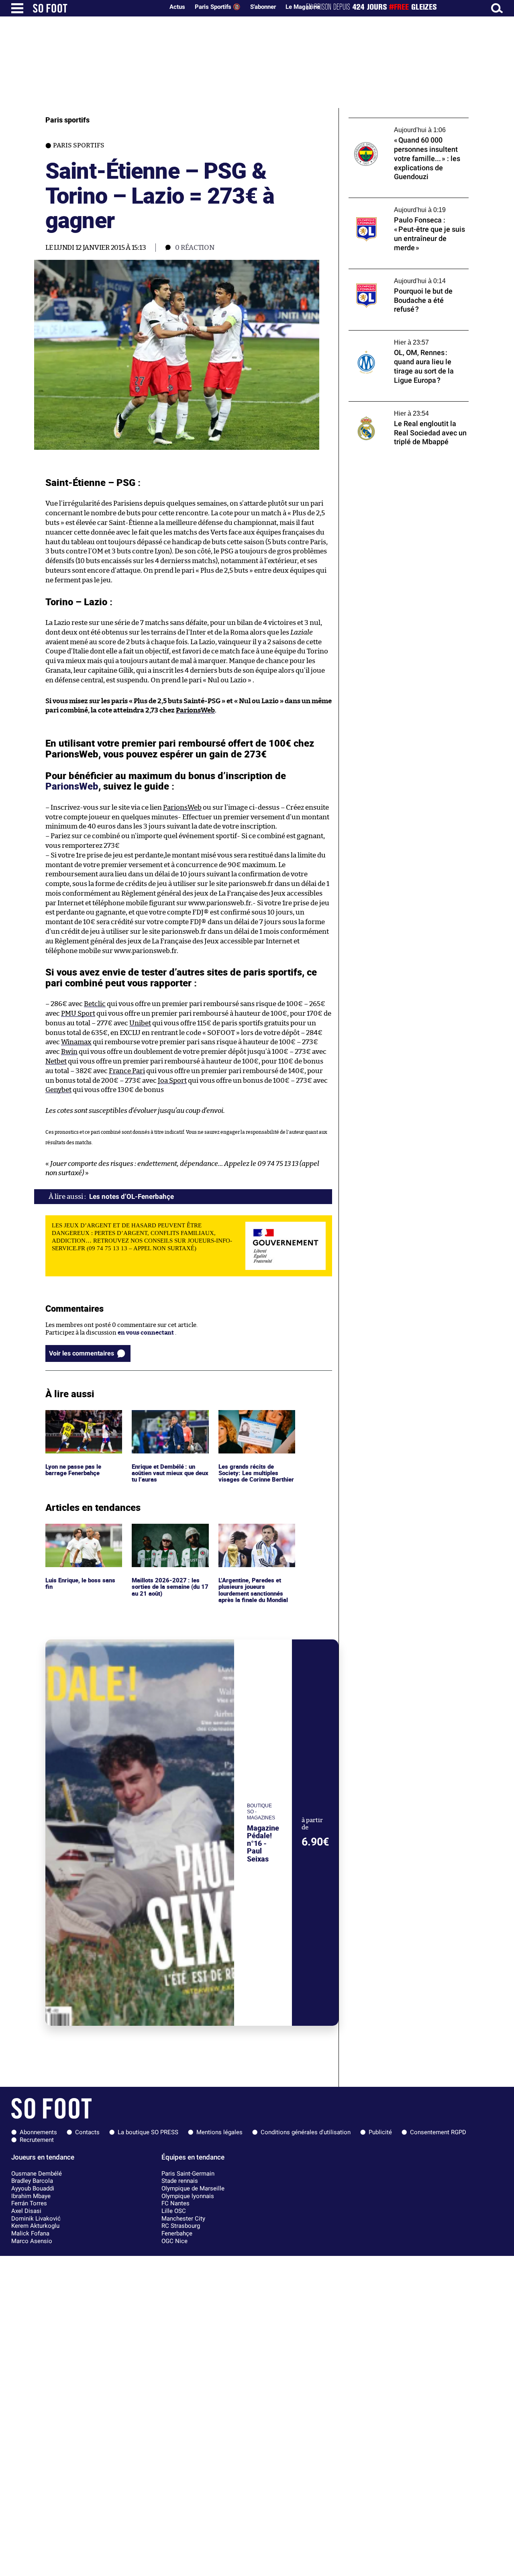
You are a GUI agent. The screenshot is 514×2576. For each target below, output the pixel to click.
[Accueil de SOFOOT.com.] (96, 8)
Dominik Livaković (36, 2219)
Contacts (87, 2132)
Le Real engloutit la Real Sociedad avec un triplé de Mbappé (407, 409)
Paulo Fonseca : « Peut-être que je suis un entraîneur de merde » (406, 205)
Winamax (76, 1042)
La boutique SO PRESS (148, 2132)
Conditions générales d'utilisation (306, 2132)
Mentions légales (219, 2132)
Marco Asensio (32, 2241)
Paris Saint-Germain (188, 2174)
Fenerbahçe (177, 2233)
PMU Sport (78, 1013)
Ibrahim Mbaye (31, 2196)
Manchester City (183, 2219)
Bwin (69, 1052)
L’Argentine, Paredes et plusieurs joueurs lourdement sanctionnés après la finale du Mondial (254, 1538)
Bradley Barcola (32, 2181)
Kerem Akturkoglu (35, 2226)
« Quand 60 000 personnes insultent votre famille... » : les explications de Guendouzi (401, 129)
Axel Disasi (26, 2211)
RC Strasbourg (181, 2226)
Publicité (380, 2132)
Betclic (95, 1004)
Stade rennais (180, 2181)
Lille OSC (174, 2211)
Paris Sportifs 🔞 (218, 7)
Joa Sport (172, 1081)
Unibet (140, 1023)
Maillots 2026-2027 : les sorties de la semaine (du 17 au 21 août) (170, 1535)
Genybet (58, 1090)
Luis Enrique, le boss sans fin (81, 1531)
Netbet (56, 1061)
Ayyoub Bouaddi (33, 2188)
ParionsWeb (195, 710)
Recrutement (37, 2140)
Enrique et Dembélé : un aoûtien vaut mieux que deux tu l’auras (165, 1421)
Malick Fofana (30, 2233)
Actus (177, 7)
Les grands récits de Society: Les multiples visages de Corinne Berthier (249, 1425)
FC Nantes (175, 2203)
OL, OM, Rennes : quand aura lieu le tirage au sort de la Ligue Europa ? (406, 338)
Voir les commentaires (82, 1353)
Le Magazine (303, 7)
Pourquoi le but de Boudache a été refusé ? (407, 273)
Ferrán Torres (29, 2203)
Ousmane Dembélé (37, 2174)
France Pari (127, 1071)
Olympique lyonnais (188, 2196)
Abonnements (38, 2132)
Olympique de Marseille (193, 2188)
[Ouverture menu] (17, 8)
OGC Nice (174, 2241)
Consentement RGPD (438, 2132)
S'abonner (263, 7)
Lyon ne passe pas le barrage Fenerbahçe (73, 1417)
